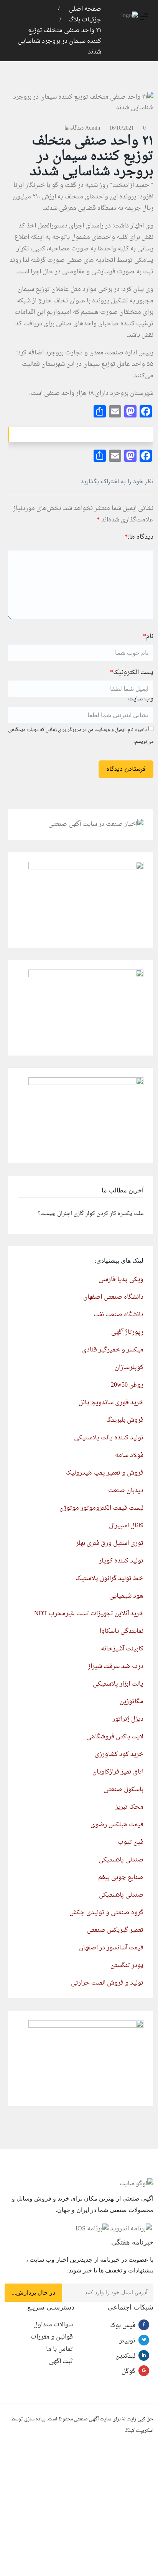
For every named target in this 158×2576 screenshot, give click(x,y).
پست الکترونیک (132, 672)
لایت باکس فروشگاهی (115, 1737)
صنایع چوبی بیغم (121, 1878)
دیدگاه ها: (139, 537)
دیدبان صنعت (126, 1491)
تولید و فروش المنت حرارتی (107, 1983)
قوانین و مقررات (52, 2337)
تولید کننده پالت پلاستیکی (109, 1438)
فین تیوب (131, 1842)
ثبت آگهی (61, 2362)
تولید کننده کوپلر (121, 1561)
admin (93, 128)
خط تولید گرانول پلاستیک (109, 1579)
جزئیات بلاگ (85, 20)
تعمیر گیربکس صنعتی (115, 1930)
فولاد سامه (129, 1455)
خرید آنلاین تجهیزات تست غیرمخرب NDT (89, 1614)
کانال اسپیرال (126, 1526)
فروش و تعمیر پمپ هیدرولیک (105, 1473)
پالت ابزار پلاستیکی (118, 1684)
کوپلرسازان (129, 1368)
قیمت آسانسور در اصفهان (111, 1948)
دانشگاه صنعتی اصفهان (113, 1297)
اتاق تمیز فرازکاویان (118, 1772)
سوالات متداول (53, 2325)
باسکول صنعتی (123, 1790)
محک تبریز (129, 1807)
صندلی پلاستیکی (121, 1860)
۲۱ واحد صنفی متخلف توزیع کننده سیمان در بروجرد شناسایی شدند (59, 41)
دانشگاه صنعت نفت (118, 1315)
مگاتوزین (132, 1702)
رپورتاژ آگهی (127, 1332)
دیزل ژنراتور (128, 1719)
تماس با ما (59, 2349)
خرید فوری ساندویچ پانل (111, 1403)
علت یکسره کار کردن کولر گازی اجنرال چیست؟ (91, 1214)
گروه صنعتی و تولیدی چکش (106, 1913)
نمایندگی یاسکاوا (122, 1631)
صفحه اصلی (84, 9)
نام (148, 637)
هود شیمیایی (126, 1596)
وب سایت (141, 699)
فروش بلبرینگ (125, 1420)
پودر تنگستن (127, 1965)
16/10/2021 (122, 128)
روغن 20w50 (127, 1385)
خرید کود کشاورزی (119, 1754)
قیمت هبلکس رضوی (117, 1825)
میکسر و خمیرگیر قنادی (113, 1350)
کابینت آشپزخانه (122, 1649)
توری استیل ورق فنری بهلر (110, 1543)
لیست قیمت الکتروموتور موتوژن (101, 1508)
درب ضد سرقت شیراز (116, 1666)
